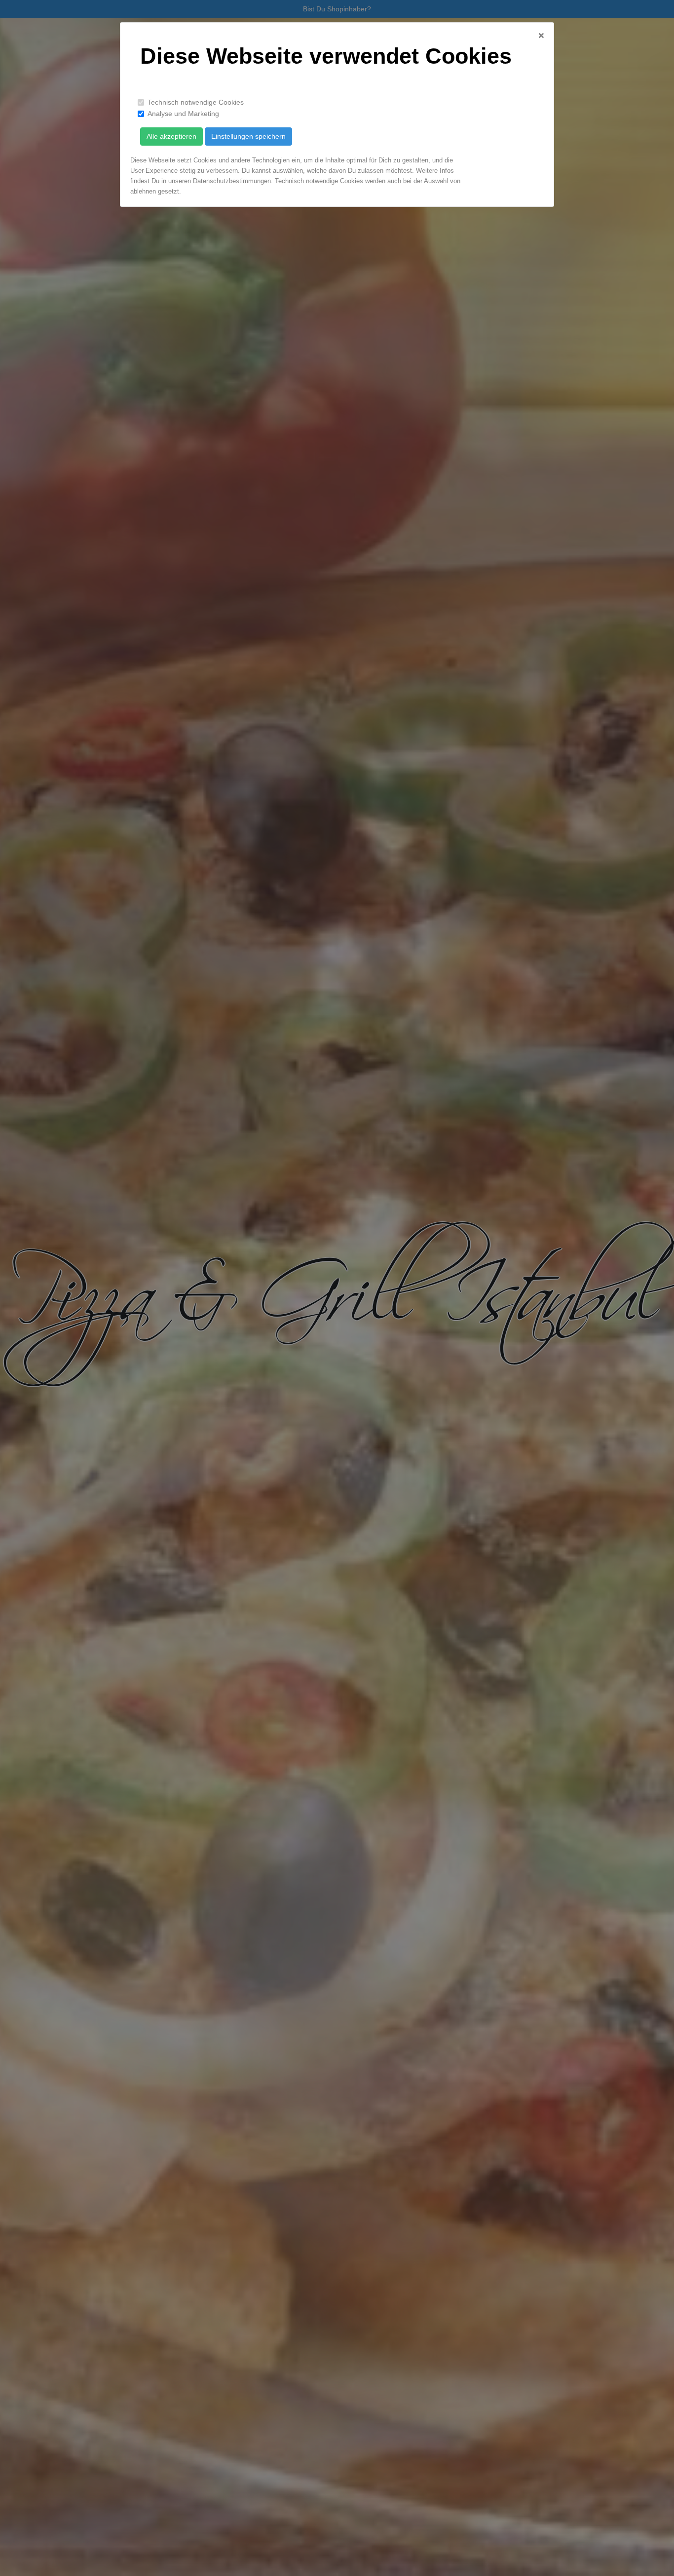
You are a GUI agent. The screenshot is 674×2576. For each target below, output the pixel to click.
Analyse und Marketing (183, 114)
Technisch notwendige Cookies (196, 102)
